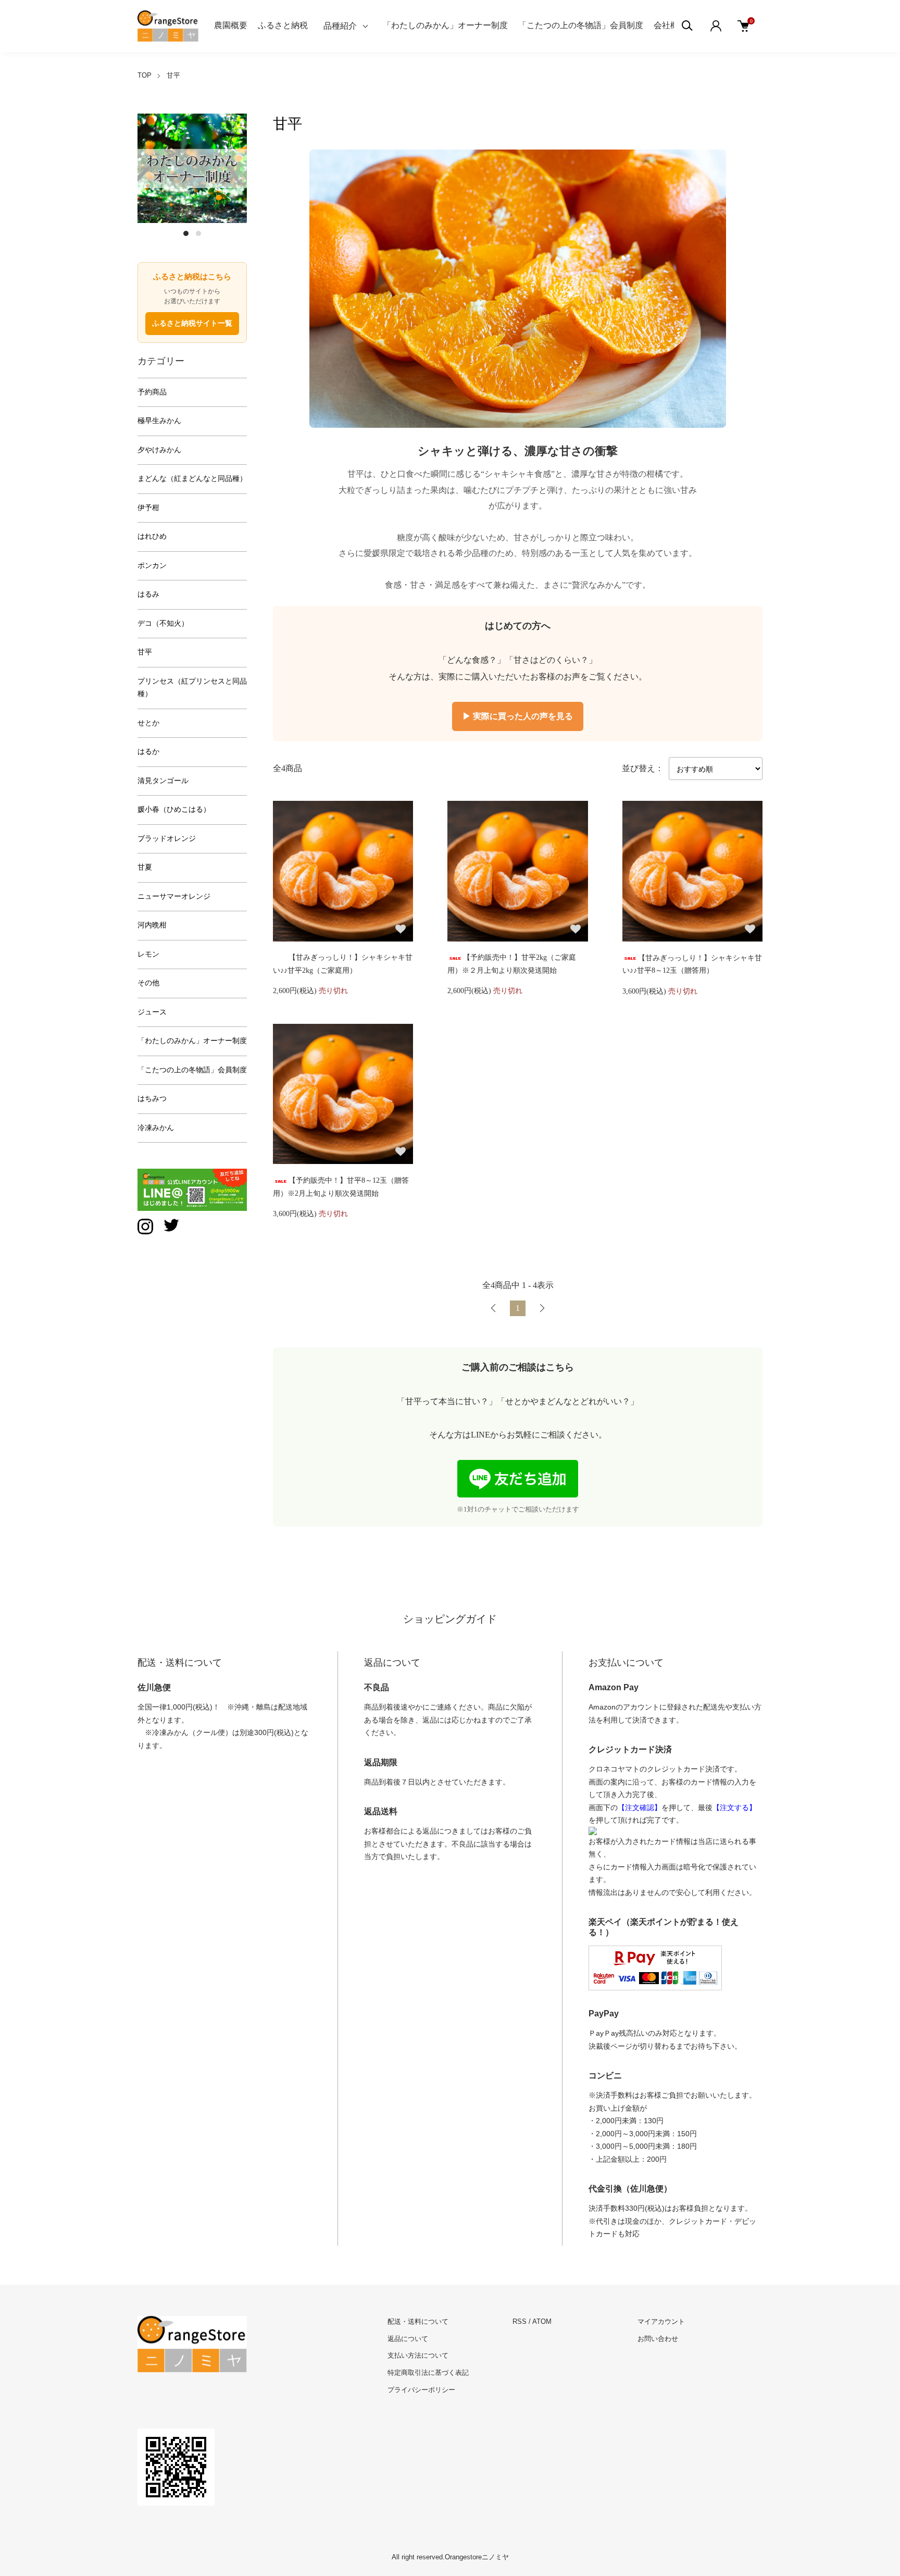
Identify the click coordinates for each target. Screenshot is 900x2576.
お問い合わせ (658, 2339)
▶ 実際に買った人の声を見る (518, 716)
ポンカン (152, 566)
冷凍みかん (156, 1128)
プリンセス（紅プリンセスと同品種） (192, 688)
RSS (520, 2321)
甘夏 (145, 867)
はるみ (148, 594)
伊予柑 (148, 508)
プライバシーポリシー (421, 2390)
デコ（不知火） (163, 623)
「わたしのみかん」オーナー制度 (445, 25)
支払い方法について (418, 2355)
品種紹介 (340, 26)
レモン (148, 954)
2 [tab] (198, 233)
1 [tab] (186, 233)
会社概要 (670, 25)
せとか (148, 723)
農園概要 (231, 25)
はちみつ (152, 1099)
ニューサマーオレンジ (174, 896)
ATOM (542, 2321)
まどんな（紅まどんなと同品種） (192, 479)
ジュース (152, 1012)
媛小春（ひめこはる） (174, 809)
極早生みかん (159, 421)
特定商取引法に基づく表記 (428, 2373)
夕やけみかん (159, 450)
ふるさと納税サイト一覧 (192, 323)
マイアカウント (661, 2321)
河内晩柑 (152, 925)
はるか (148, 752)
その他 (148, 983)
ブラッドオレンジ (167, 839)
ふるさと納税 (283, 25)
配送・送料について (418, 2321)
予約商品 (152, 392)
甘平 (173, 75)
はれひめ (152, 536)
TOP (145, 75)
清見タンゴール (163, 781)
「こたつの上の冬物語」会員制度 (581, 25)
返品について (408, 2339)
